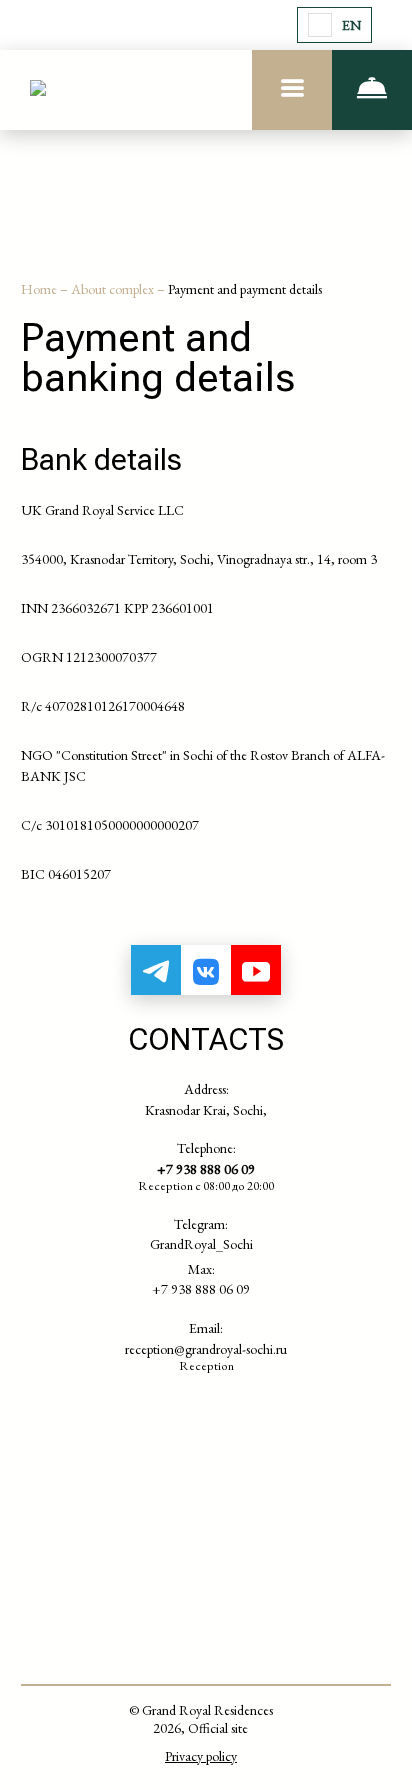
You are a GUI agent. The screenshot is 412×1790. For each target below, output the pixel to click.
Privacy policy (201, 1756)
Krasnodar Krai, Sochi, (206, 1110)
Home (40, 289)
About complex (114, 289)
